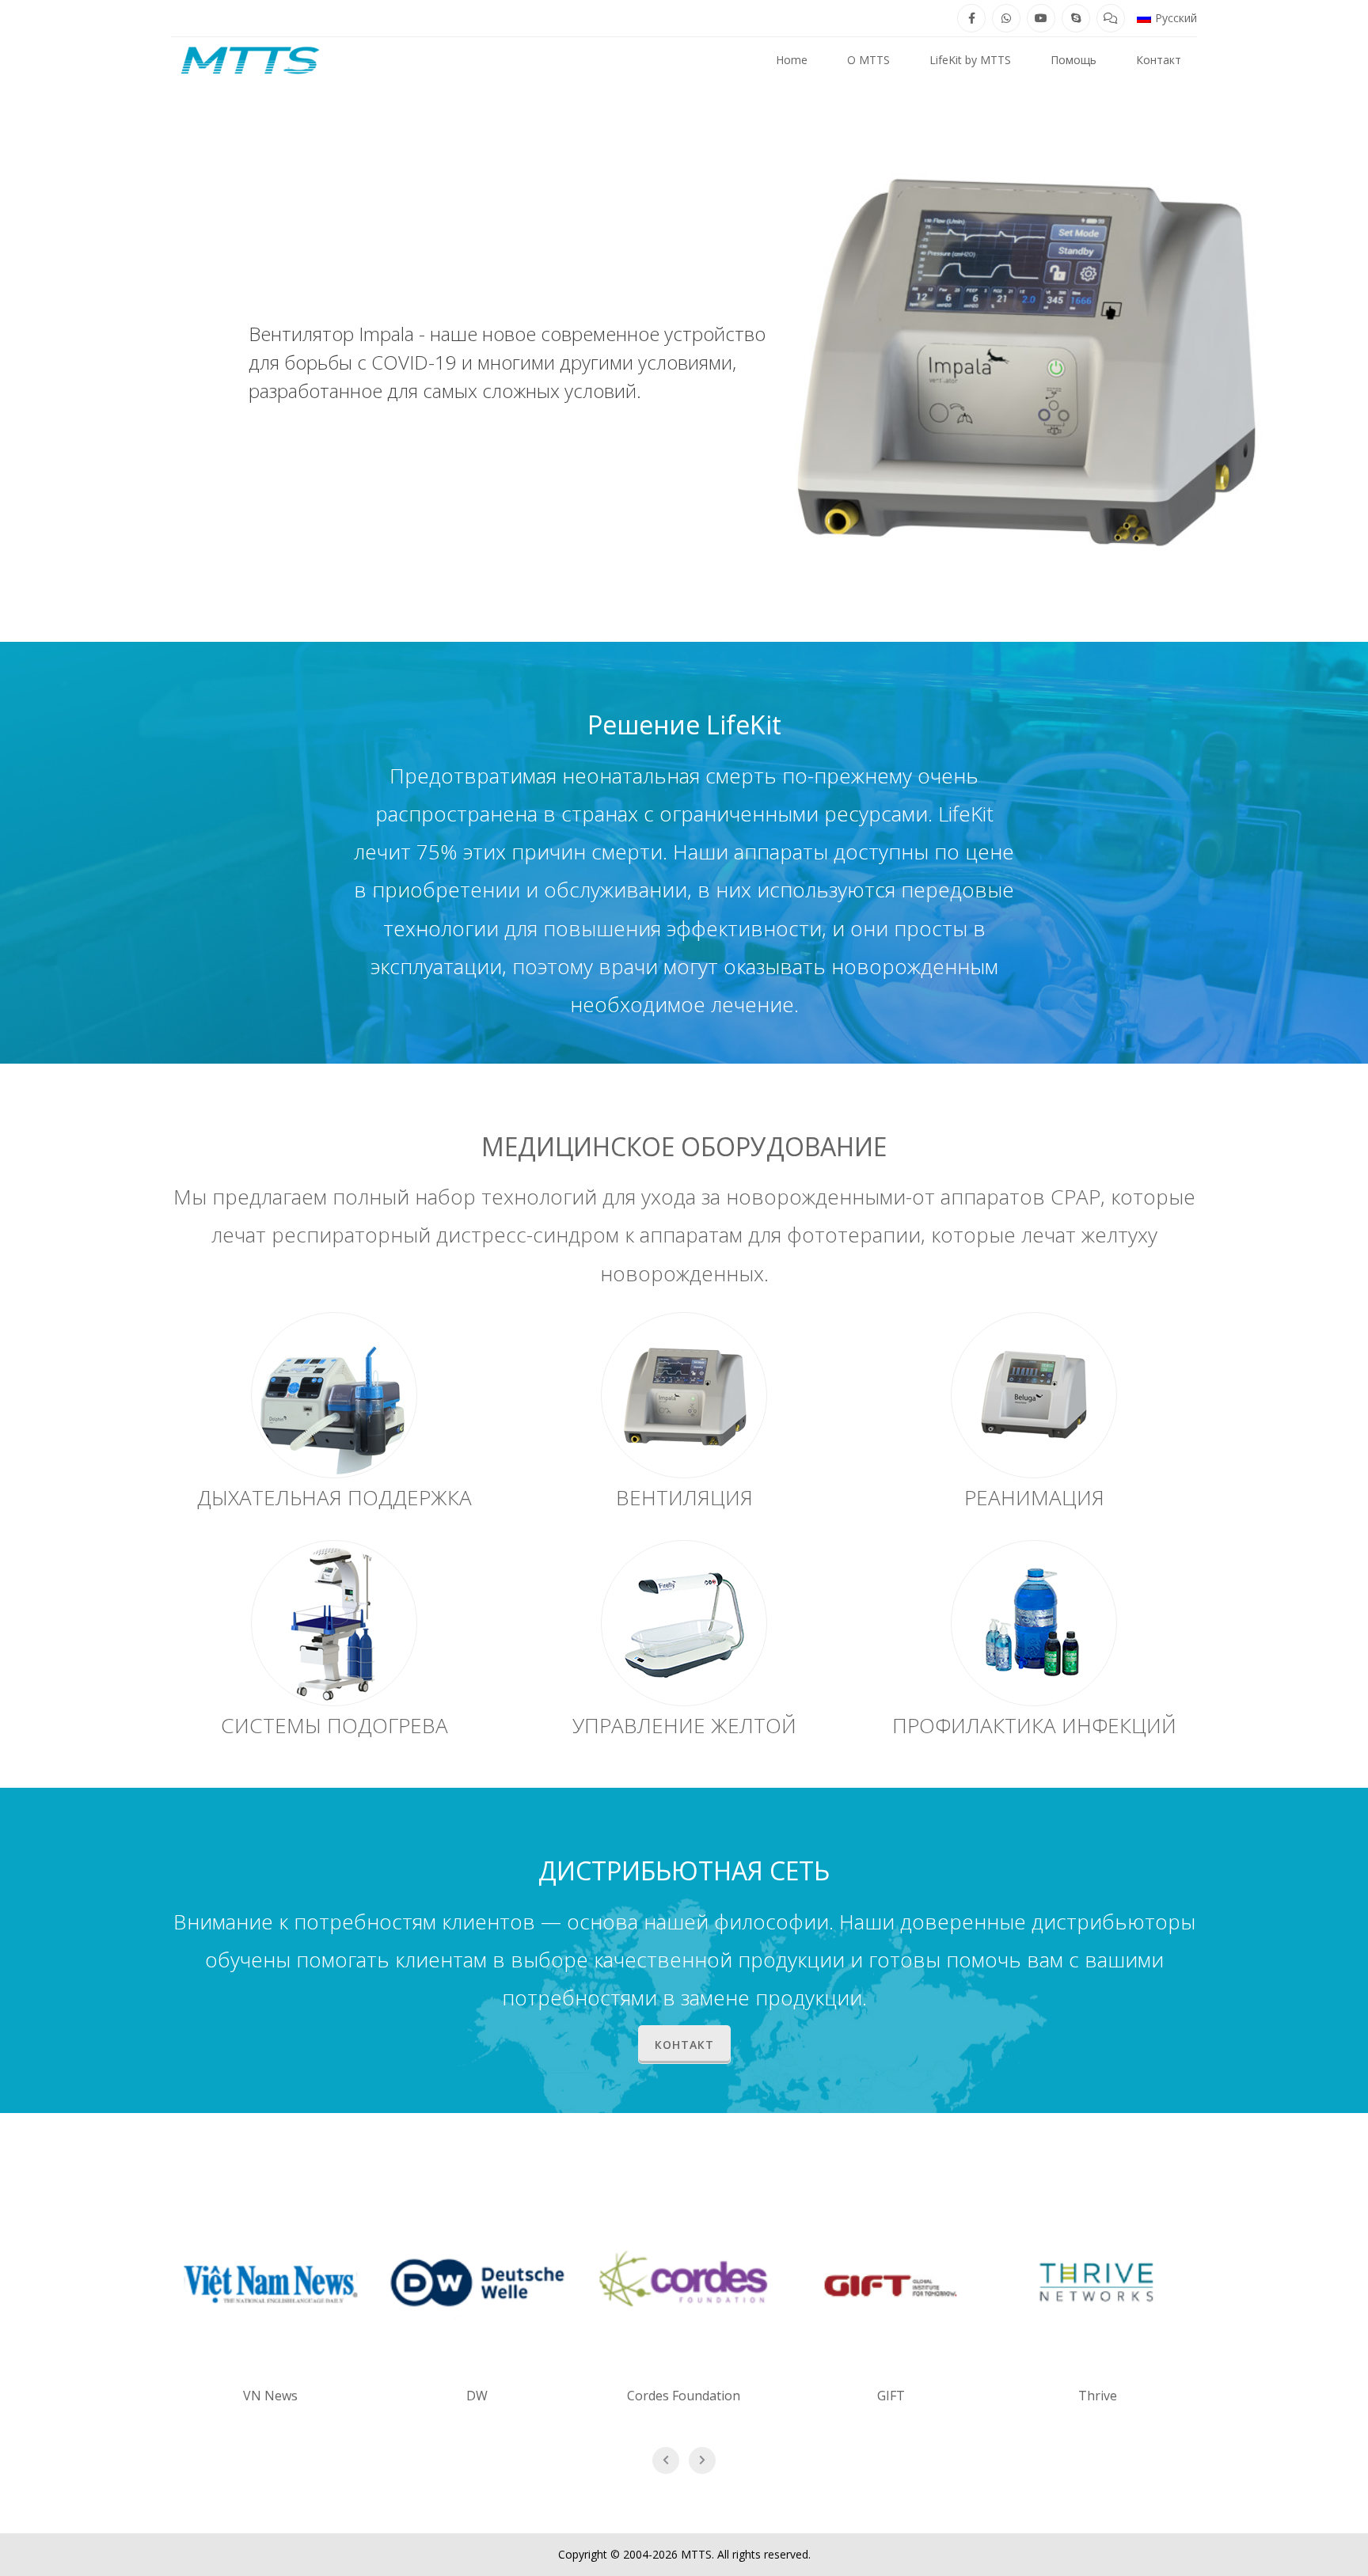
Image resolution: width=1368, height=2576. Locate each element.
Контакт (1159, 60)
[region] (684, 362)
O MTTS (868, 60)
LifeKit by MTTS (970, 60)
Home (792, 60)
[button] (1167, 18)
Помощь (1073, 60)
